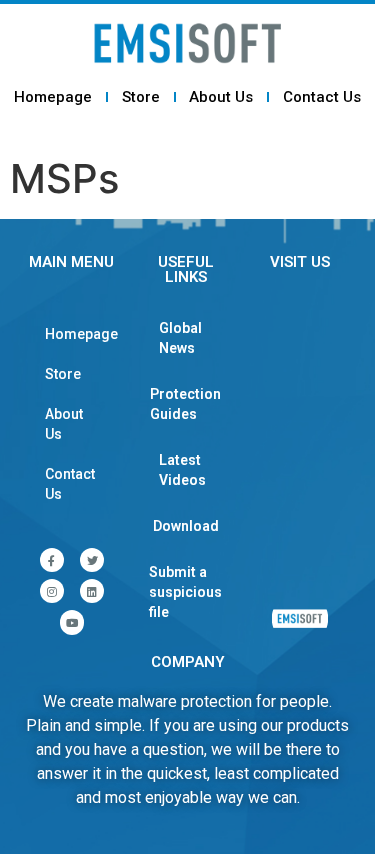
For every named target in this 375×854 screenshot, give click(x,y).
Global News (180, 338)
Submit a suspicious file (185, 592)
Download (186, 526)
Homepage (53, 97)
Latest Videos (182, 470)
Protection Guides (185, 404)
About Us (221, 97)
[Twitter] (92, 560)
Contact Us (322, 97)
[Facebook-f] (52, 560)
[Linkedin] (92, 591)
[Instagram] (52, 591)
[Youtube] (72, 622)
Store (141, 97)
